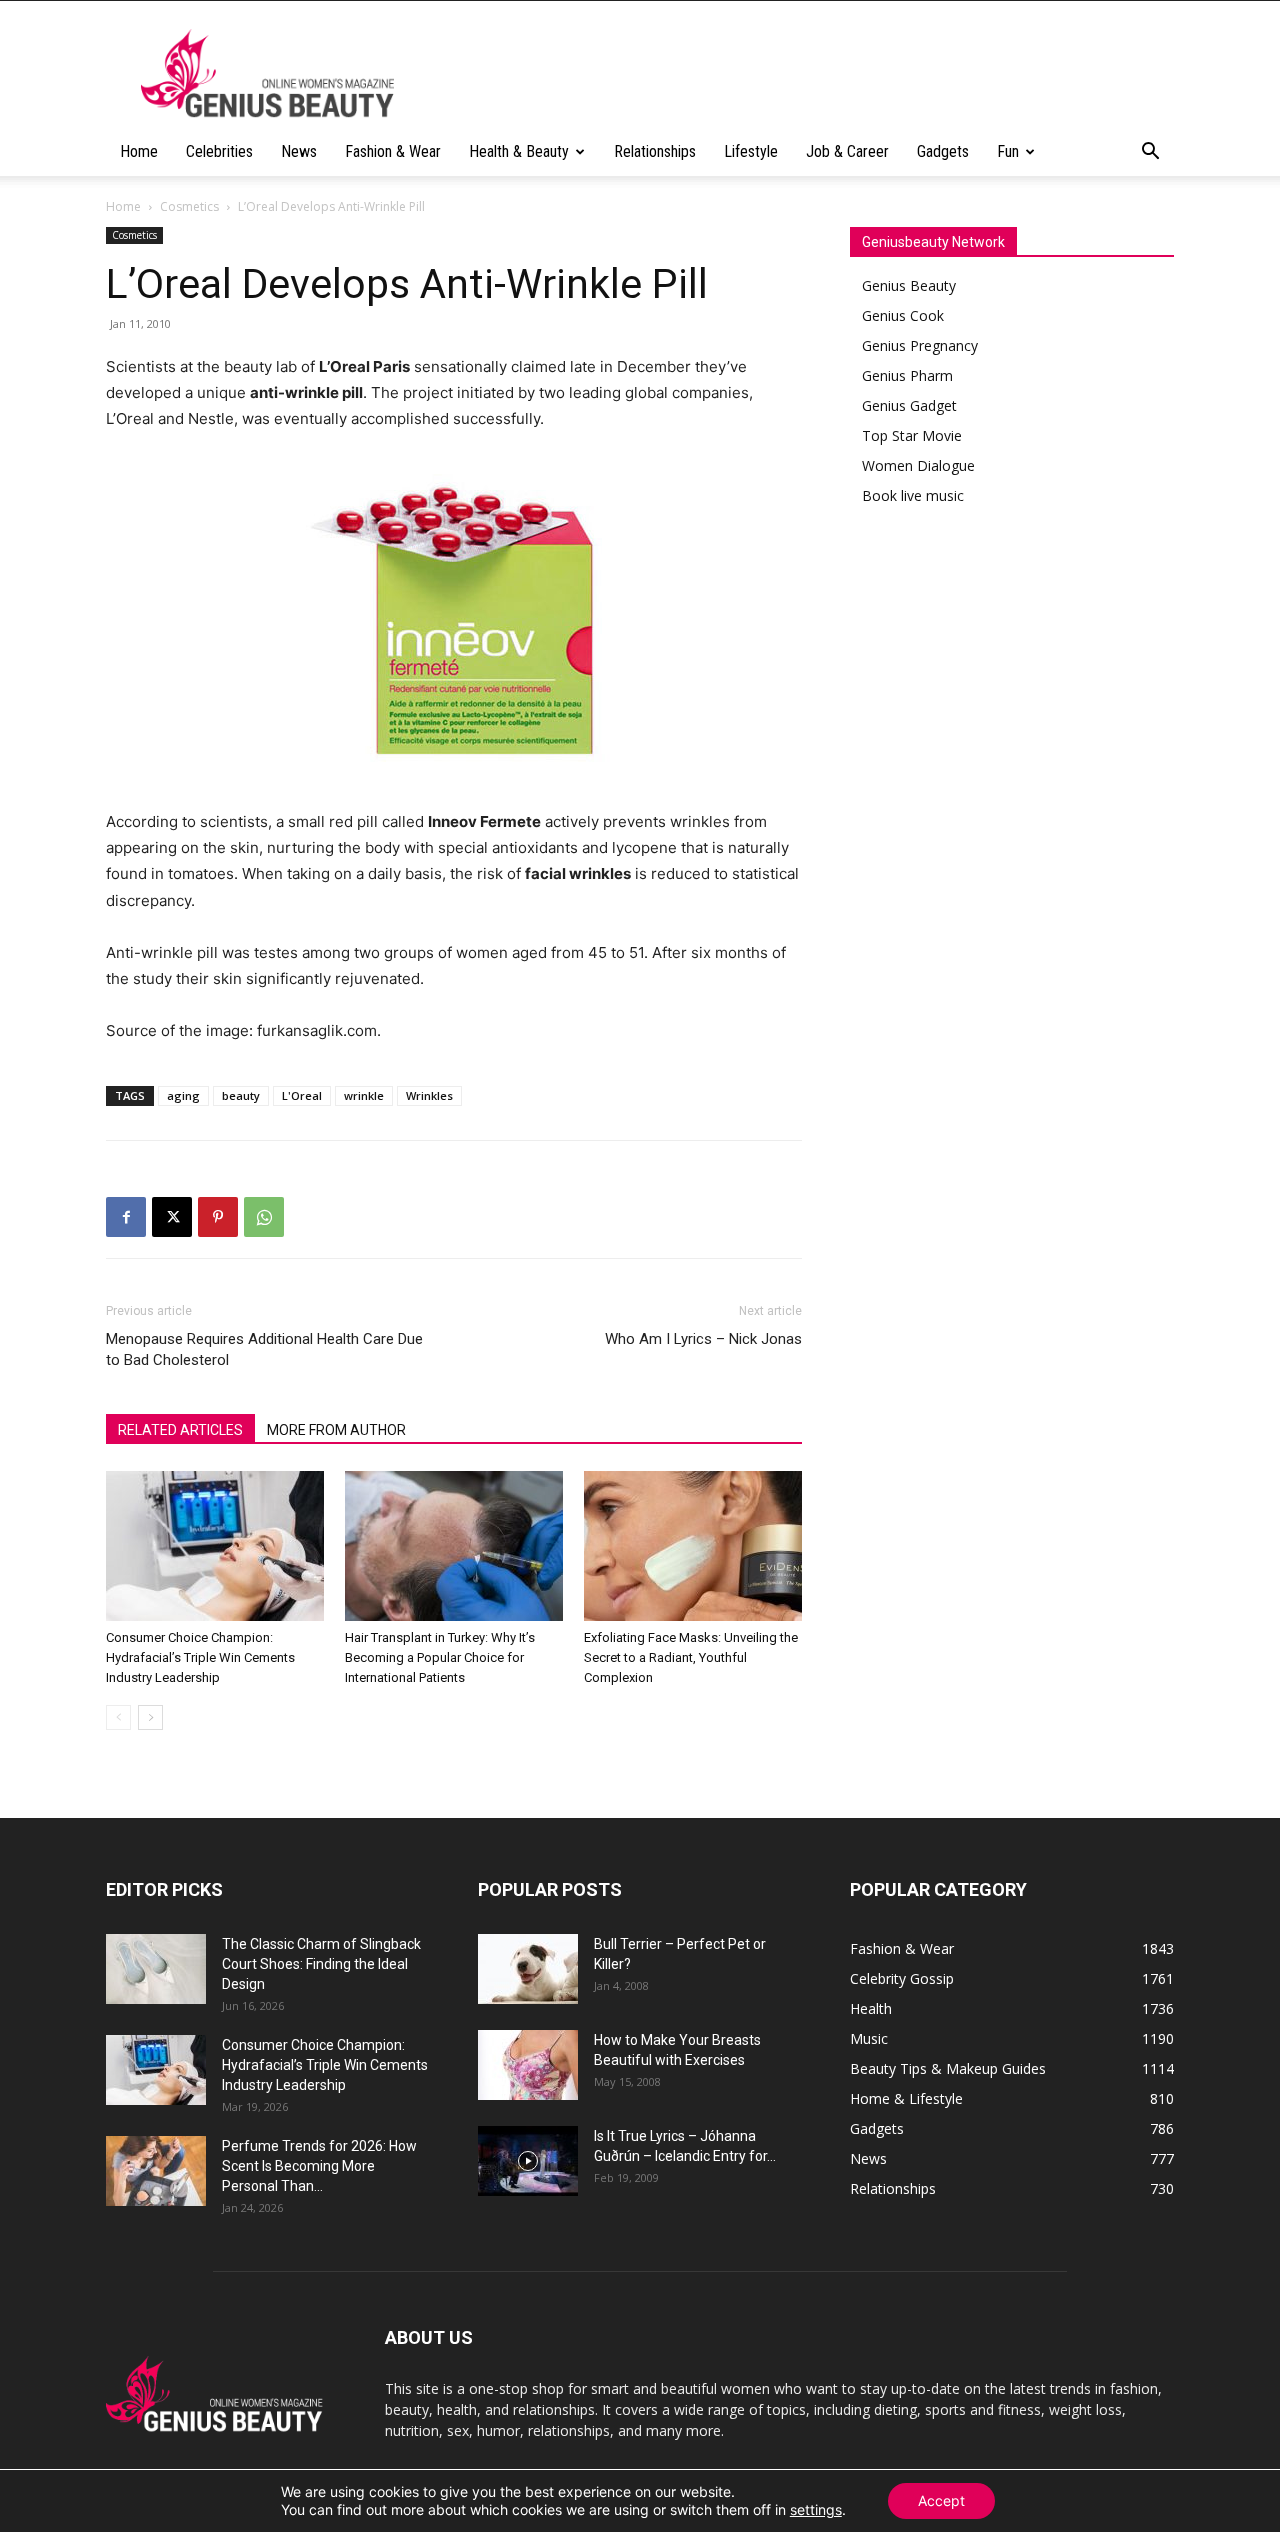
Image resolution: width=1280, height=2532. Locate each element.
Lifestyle (751, 151)
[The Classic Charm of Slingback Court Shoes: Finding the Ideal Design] (156, 1969)
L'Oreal (302, 1095)
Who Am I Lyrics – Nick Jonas (703, 1339)
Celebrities (219, 151)
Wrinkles (429, 1095)
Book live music (913, 495)
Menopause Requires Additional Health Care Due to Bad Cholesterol (264, 1349)
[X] (172, 1217)
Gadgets (943, 151)
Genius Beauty (909, 285)
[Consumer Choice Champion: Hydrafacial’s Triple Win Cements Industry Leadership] (215, 1546)
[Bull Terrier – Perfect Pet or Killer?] (528, 1969)
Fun (1008, 151)
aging (183, 1095)
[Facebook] (126, 1217)
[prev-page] (118, 1717)
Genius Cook (903, 315)
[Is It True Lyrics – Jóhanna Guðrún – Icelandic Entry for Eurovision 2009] (528, 2161)
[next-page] (150, 1717)
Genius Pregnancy (920, 345)
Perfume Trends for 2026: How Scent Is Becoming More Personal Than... (319, 2166)
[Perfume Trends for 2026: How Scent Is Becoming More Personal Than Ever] (156, 2171)
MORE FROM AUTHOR (336, 1430)
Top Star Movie (912, 435)
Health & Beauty (519, 151)
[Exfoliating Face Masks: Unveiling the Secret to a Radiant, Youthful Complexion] (693, 1546)
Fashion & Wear (393, 151)
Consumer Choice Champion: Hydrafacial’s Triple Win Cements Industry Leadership (200, 1657)
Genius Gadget (909, 405)
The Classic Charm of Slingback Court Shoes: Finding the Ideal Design (321, 1964)
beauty (241, 1095)
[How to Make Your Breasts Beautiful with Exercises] (528, 2065)
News (299, 151)
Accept (941, 2500)
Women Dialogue (918, 465)
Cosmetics (189, 206)
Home (139, 151)
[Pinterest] (218, 1217)
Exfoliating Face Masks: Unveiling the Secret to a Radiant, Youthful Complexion (691, 1657)
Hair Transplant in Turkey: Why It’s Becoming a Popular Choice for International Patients (440, 1657)
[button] (1150, 153)
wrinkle (364, 1095)
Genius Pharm (907, 375)
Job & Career (847, 151)
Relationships (655, 151)
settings (816, 2509)
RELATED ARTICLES (180, 1430)
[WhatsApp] (264, 1217)
